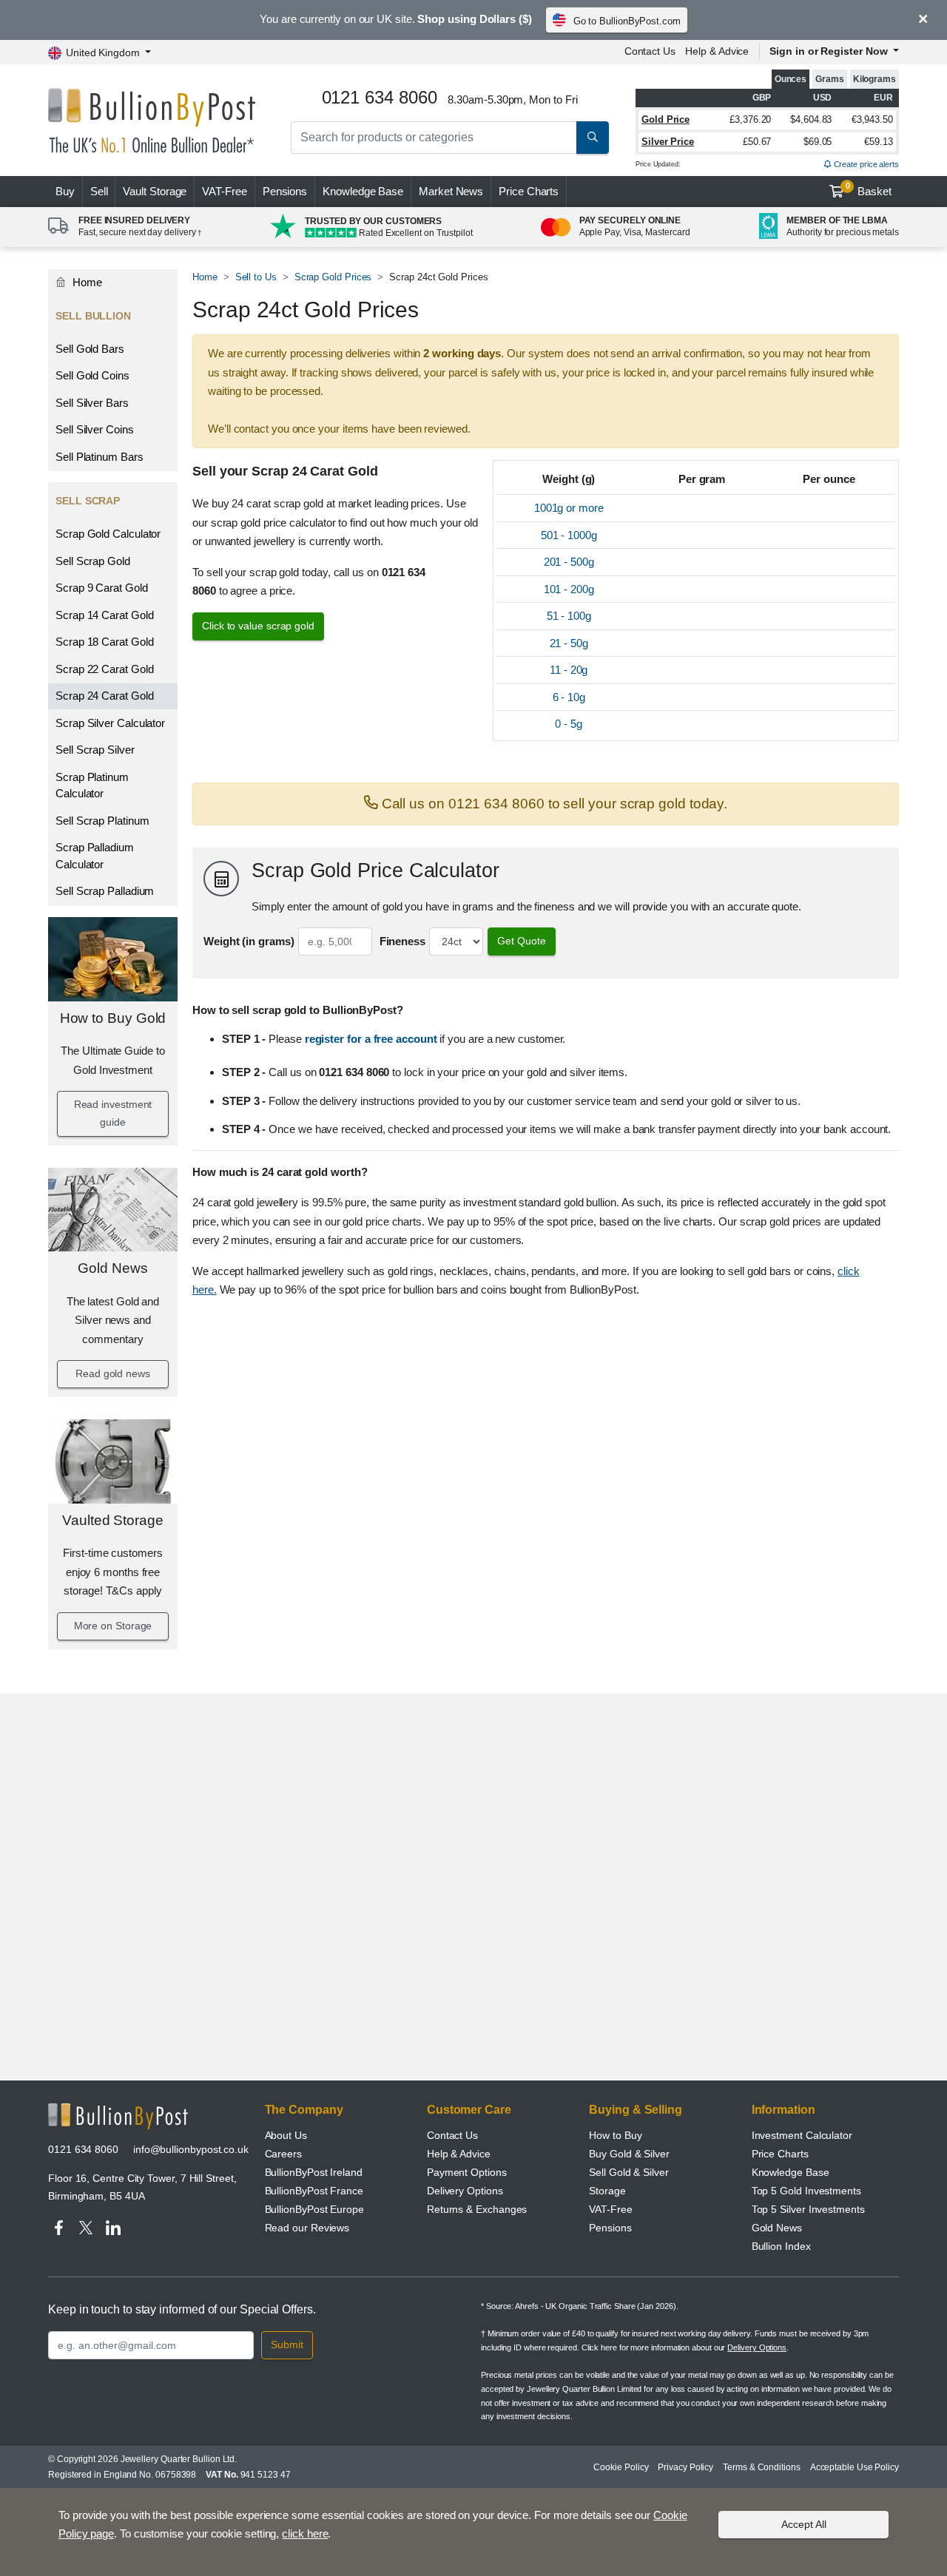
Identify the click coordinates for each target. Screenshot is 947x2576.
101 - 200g (569, 589)
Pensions (285, 191)
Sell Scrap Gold (93, 561)
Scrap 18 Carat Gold (104, 642)
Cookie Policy (621, 2467)
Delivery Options (465, 2191)
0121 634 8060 (83, 2149)
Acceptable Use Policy (855, 2467)
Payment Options (467, 2172)
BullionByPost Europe (314, 2209)
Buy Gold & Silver (629, 2154)
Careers (283, 2154)
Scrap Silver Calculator (110, 723)
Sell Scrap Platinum (102, 821)
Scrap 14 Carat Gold (104, 615)
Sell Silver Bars (92, 403)
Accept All (804, 2524)
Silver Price (668, 142)
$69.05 (818, 142)
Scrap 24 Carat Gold (104, 696)
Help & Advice (717, 51)
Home (86, 282)
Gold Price (665, 119)
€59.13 (879, 142)
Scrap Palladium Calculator (95, 856)
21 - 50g (569, 643)
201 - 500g (569, 562)
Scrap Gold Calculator (108, 534)
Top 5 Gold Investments (806, 2191)
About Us (286, 2135)
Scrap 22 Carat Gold (104, 669)
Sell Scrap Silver (95, 750)
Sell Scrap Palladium (105, 891)
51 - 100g (569, 616)
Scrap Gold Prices (333, 277)
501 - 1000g (569, 535)
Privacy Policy (685, 2467)
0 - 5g (569, 724)
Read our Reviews (307, 2228)
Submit (287, 2345)
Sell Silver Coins (95, 429)
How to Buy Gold (113, 1018)
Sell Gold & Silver (629, 2172)
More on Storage (113, 1626)
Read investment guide (113, 1113)
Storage (607, 2191)
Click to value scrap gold (258, 626)
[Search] (593, 138)
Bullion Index (781, 2246)
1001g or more (569, 508)
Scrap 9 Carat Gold (102, 588)
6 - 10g (569, 697)
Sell (99, 191)
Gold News (112, 1268)
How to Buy (615, 2135)
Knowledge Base (363, 191)
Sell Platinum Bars (100, 457)
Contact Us (650, 51)
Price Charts (529, 191)
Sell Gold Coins (92, 375)
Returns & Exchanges (477, 2209)
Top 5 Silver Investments (808, 2209)
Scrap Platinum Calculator (92, 785)
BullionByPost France (314, 2191)
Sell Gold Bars (90, 349)
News (451, 191)
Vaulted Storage (113, 1520)
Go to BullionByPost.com (627, 21)
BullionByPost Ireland (314, 2172)
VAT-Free (224, 191)
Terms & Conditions (762, 2467)
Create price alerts (865, 164)
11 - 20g (569, 670)
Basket (869, 189)
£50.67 (757, 142)
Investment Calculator (802, 2135)
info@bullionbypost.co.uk (191, 2149)
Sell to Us (256, 277)
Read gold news (113, 1373)
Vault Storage (155, 191)
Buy (65, 191)
